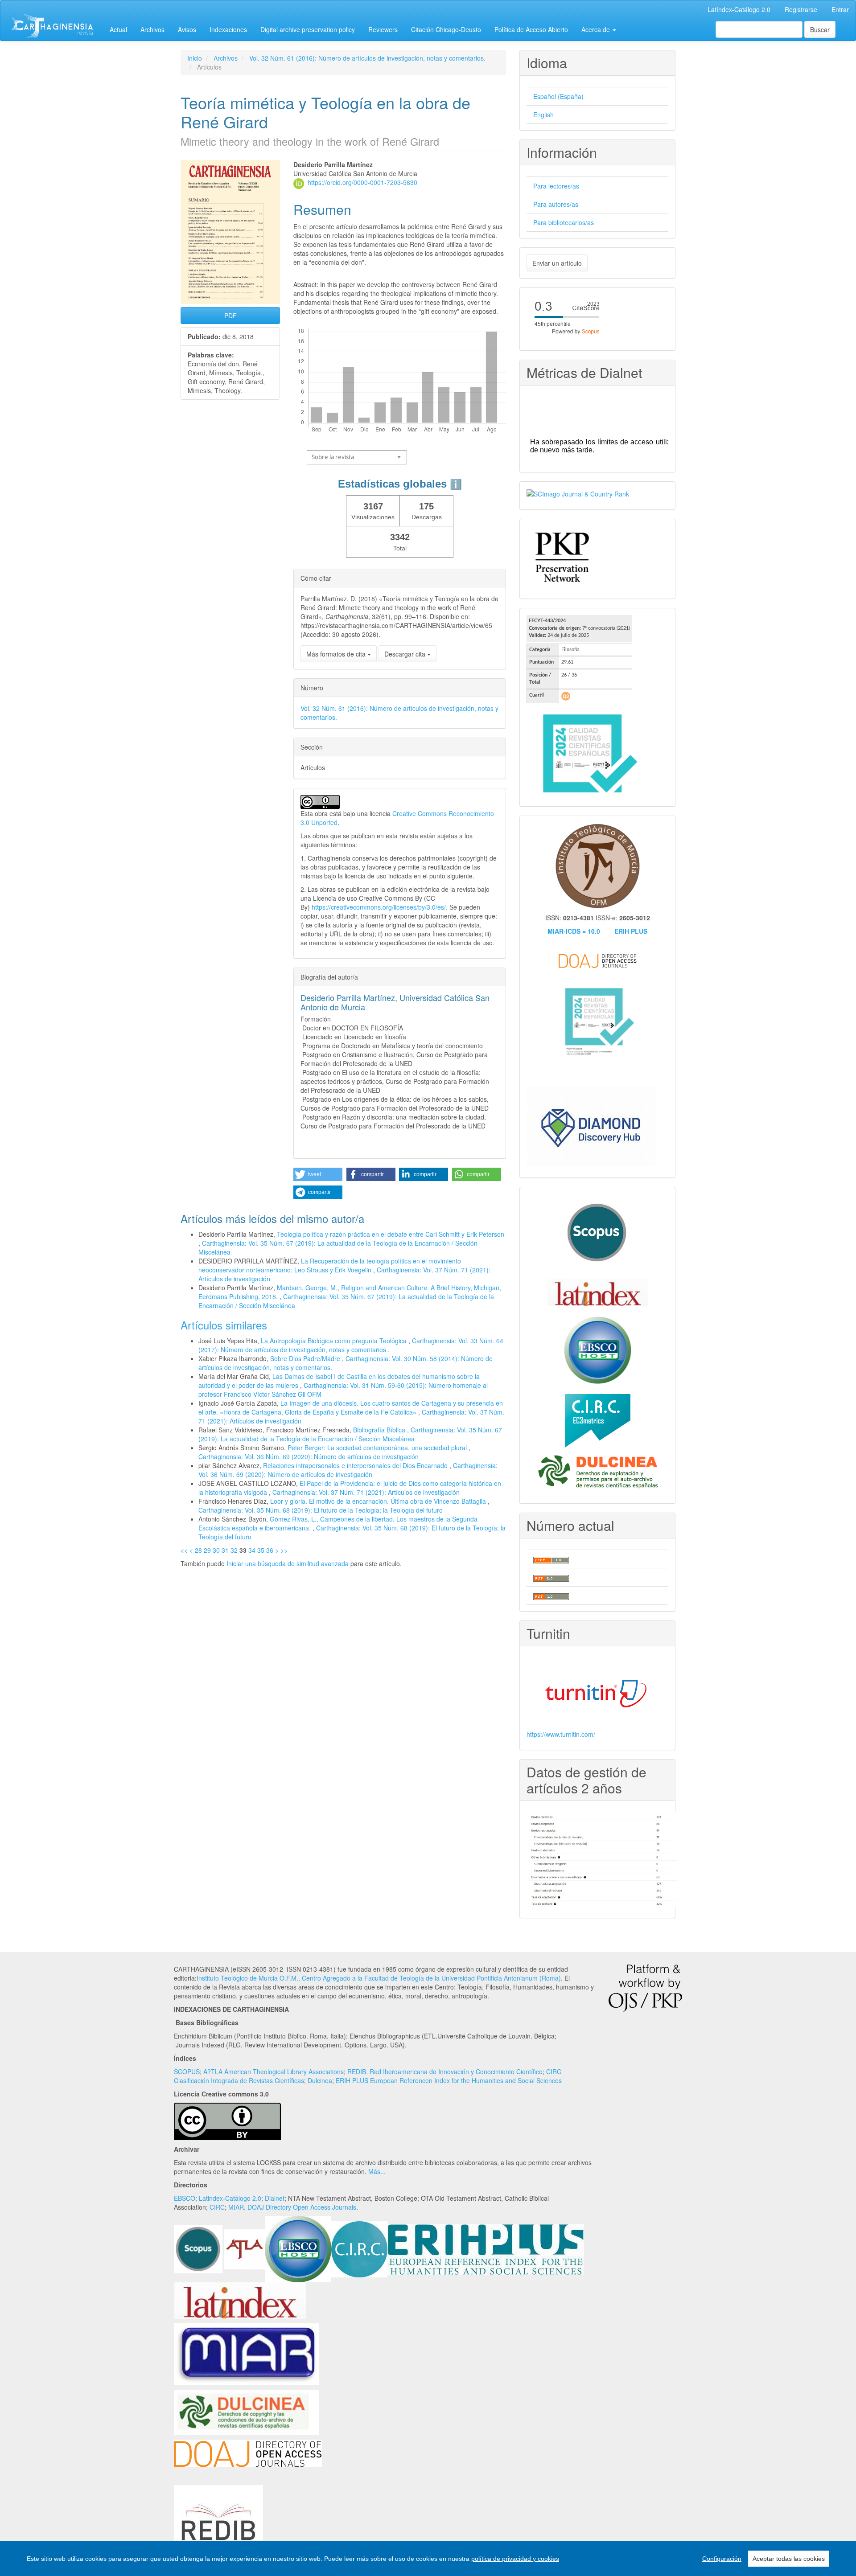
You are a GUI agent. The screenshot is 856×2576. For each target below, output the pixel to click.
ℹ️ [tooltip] (456, 484)
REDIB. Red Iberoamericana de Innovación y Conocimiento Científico (445, 2071)
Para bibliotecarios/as (564, 222)
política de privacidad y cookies (515, 2559)
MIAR (236, 2207)
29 (207, 1550)
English (543, 115)
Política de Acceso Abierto (531, 29)
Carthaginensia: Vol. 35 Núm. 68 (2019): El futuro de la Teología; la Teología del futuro (321, 1510)
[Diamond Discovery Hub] (592, 1125)
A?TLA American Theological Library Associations (274, 2071)
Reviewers (383, 29)
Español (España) (558, 96)
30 (216, 1550)
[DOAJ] (248, 2453)
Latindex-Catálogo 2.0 (230, 2198)
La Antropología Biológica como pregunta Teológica (335, 1341)
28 (198, 1550)
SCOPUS (187, 2071)
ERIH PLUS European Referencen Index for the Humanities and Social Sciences (449, 2080)
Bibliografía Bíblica (380, 1430)
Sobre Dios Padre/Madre (306, 1358)
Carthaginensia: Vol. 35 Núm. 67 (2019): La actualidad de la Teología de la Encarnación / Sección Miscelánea (350, 1434)
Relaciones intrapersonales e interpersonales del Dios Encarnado (356, 1465)
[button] (318, 1174)
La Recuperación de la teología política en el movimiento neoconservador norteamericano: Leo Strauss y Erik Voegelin (330, 1265)
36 (270, 1550)
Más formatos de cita (337, 654)
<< (184, 1550)
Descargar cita (406, 654)
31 (225, 1550)
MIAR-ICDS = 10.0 (574, 931)
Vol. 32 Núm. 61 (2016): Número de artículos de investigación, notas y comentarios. (367, 58)
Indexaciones (228, 29)
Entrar (840, 9)
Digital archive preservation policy (308, 29)
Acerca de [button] (597, 29)
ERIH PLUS (631, 931)
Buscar (820, 29)
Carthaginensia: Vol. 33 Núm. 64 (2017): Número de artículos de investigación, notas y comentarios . (351, 1345)
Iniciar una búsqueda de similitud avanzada (288, 1563)
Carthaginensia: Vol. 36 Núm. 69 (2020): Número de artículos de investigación (309, 1456)
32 (234, 1550)
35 (261, 1550)
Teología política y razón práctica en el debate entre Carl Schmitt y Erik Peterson (391, 1234)
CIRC (217, 2207)
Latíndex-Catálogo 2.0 (739, 9)
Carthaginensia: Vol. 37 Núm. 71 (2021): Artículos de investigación (366, 1492)
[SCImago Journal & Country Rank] (578, 493)
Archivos (152, 29)
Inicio (195, 58)
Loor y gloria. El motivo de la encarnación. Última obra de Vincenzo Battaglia (379, 1501)
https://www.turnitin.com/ (561, 1734)
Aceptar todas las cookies (789, 2559)
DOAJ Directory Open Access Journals (302, 2207)
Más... (377, 2171)
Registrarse (801, 9)
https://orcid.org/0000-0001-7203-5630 (362, 182)
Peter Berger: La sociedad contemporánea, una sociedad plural (378, 1448)
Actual (118, 29)
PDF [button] (230, 316)
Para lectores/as (556, 186)
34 (252, 1550)
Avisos (187, 29)
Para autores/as (556, 204)
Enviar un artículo (557, 263)
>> (284, 1550)
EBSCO (185, 2198)
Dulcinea (320, 2080)
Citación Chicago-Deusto (446, 29)
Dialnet (275, 2198)
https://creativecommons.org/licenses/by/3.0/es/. (381, 907)
